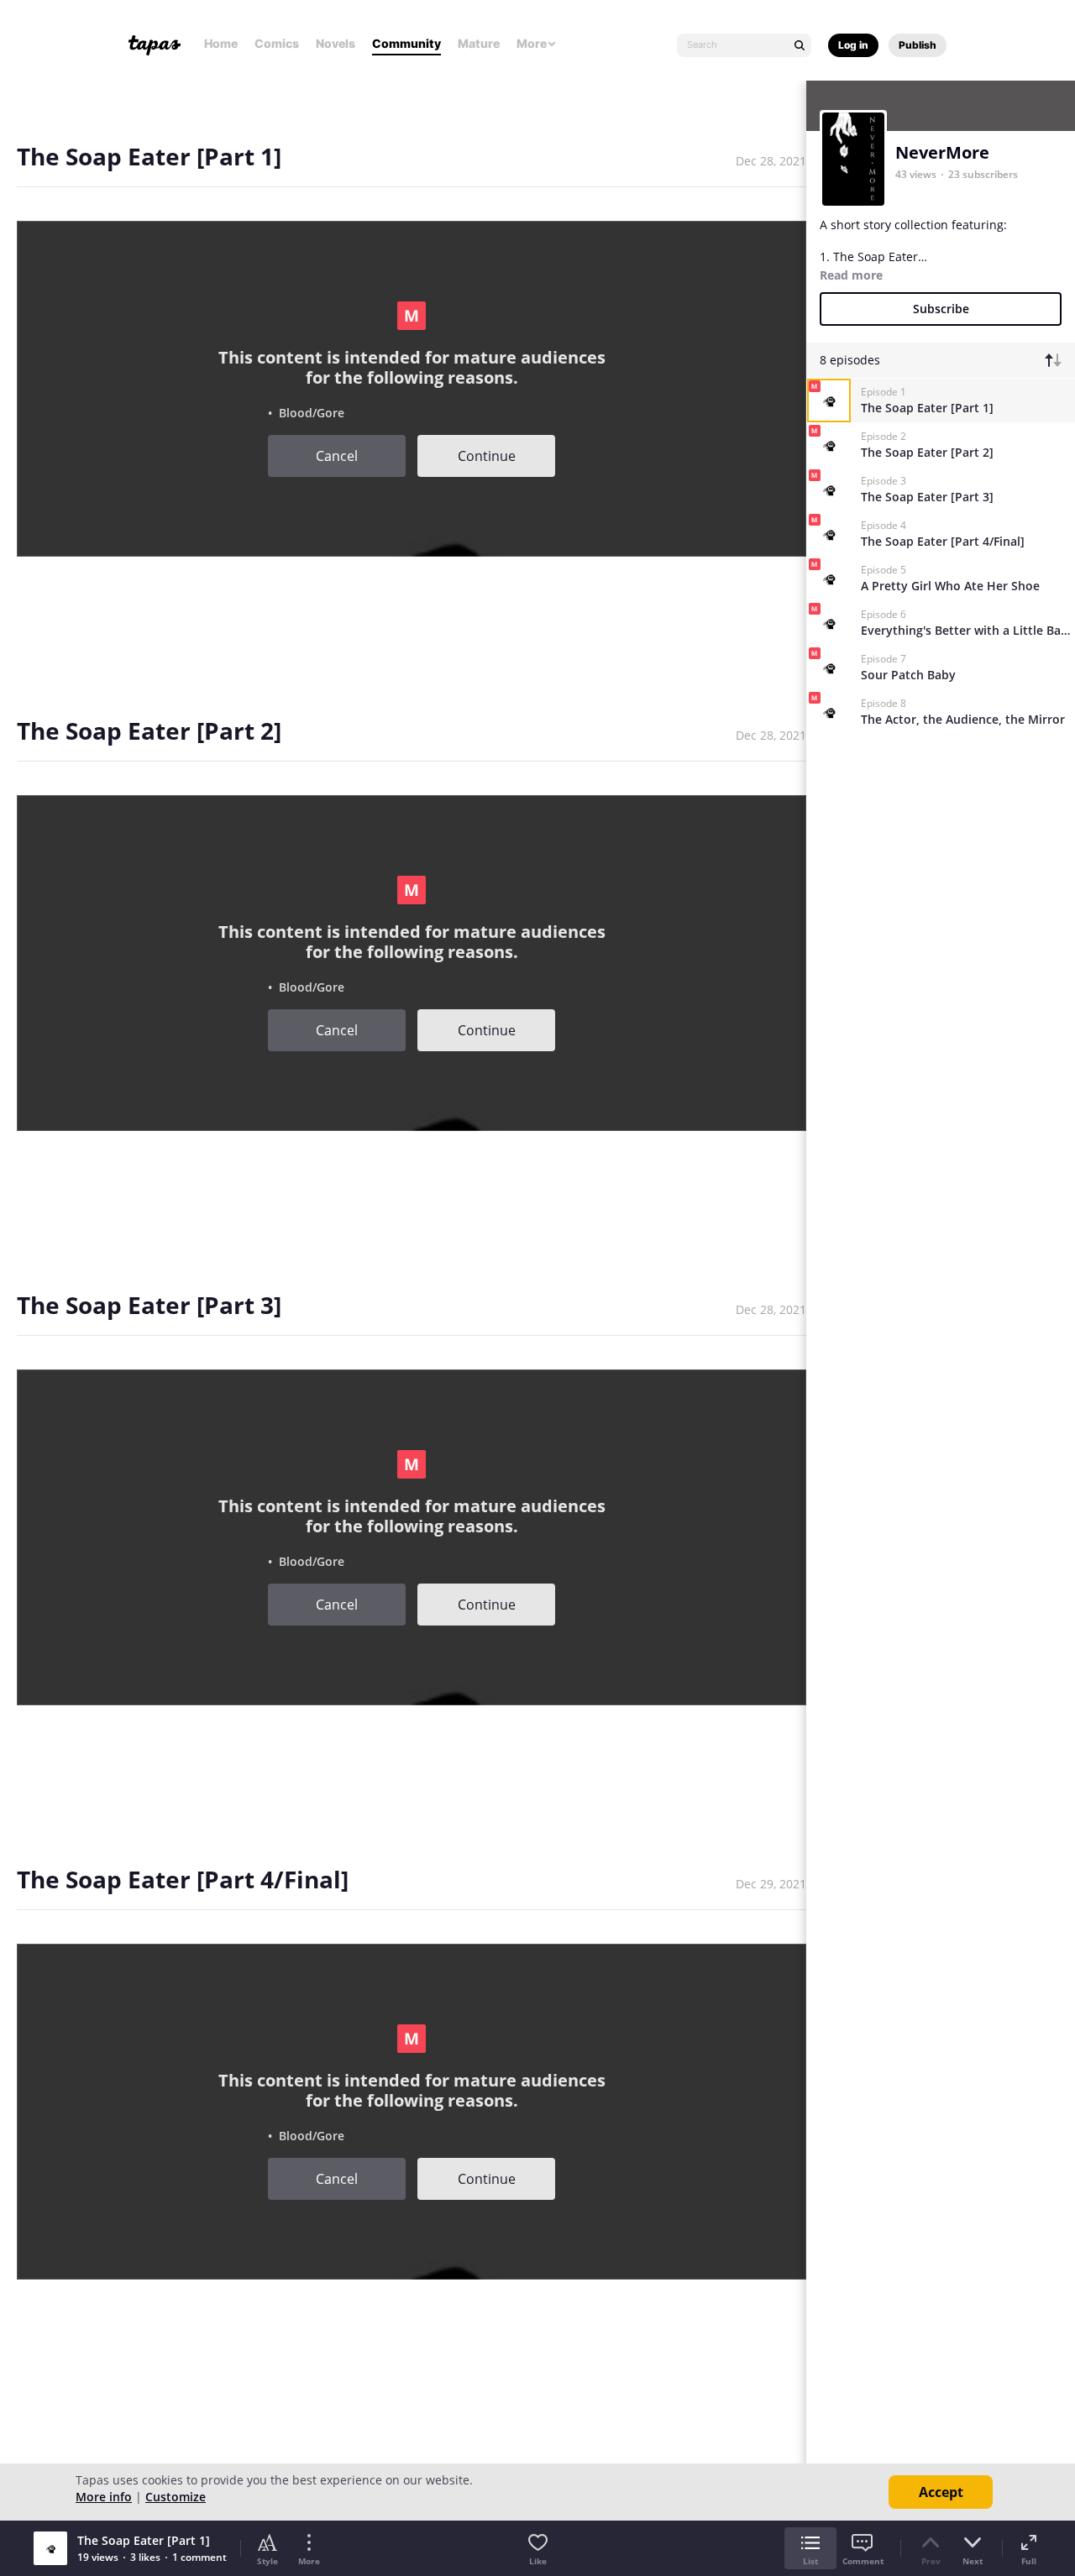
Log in (853, 45)
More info (104, 2497)
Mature (479, 43)
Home (221, 43)
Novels (336, 43)
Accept (941, 2492)
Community (406, 43)
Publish (918, 45)
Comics (277, 43)
